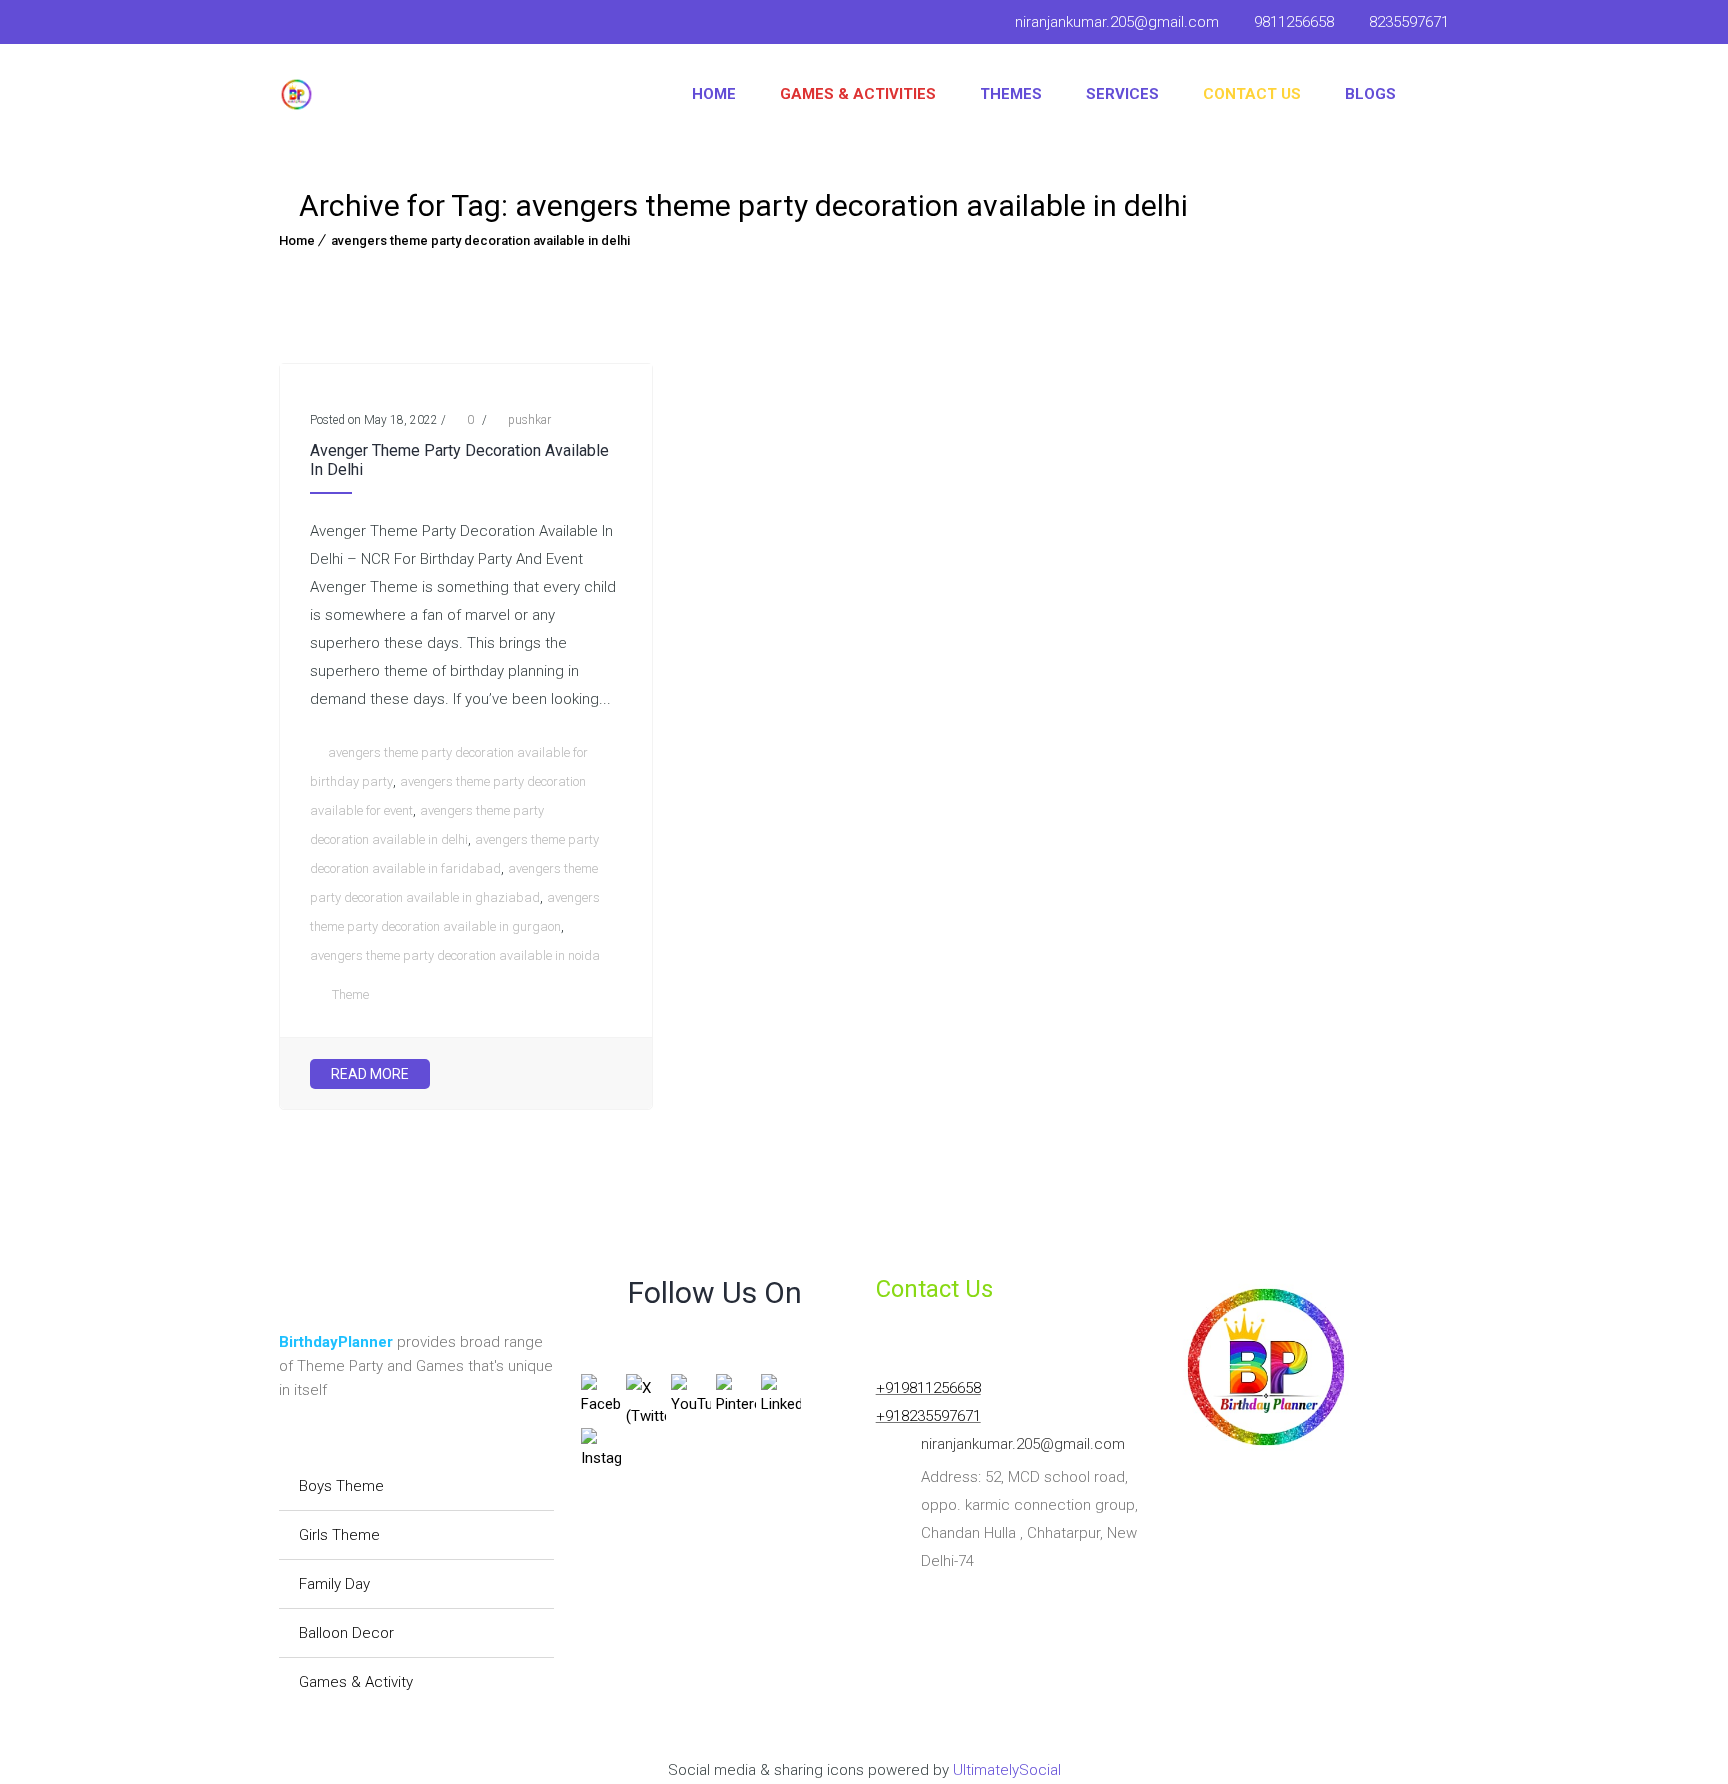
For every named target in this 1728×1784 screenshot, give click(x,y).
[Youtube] (333, 25)
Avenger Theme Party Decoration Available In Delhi (459, 460)
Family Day (334, 1584)
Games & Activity (356, 1682)
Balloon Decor (346, 1633)
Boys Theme (341, 1486)
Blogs (1370, 94)
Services (1122, 94)
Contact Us (1252, 94)
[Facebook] (294, 25)
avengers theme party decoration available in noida (455, 955)
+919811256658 (928, 1388)
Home (714, 94)
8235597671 (1409, 22)
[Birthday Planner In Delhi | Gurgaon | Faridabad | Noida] (296, 94)
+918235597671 (928, 1416)
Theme (350, 994)
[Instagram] (379, 25)
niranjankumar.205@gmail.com (1117, 22)
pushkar (529, 420)
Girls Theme (339, 1535)
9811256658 (1294, 22)
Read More (370, 1074)
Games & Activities (858, 94)
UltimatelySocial (1007, 1770)
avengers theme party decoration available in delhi (480, 240)
